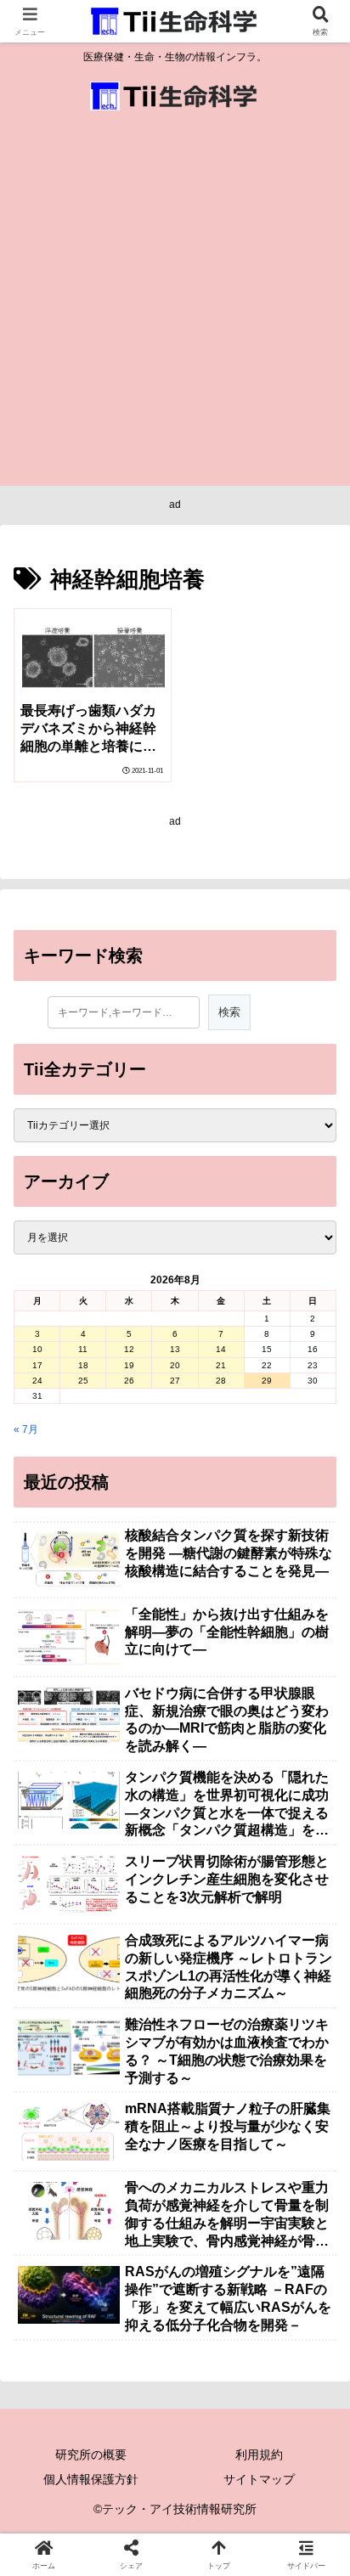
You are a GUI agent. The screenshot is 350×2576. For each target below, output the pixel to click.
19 (129, 1365)
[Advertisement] (175, 302)
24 (37, 1381)
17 (37, 1365)
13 (175, 1349)
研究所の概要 (91, 2455)
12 (129, 1349)
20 (175, 1365)
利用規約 (259, 2455)
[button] (314, 2052)
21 (221, 1365)
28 (221, 1381)
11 (83, 1349)
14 (221, 1349)
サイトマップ (259, 2479)
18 (83, 1365)
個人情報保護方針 (91, 2479)
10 (37, 1349)
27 (175, 1381)
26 (129, 1381)
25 (83, 1381)
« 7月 (26, 1429)
